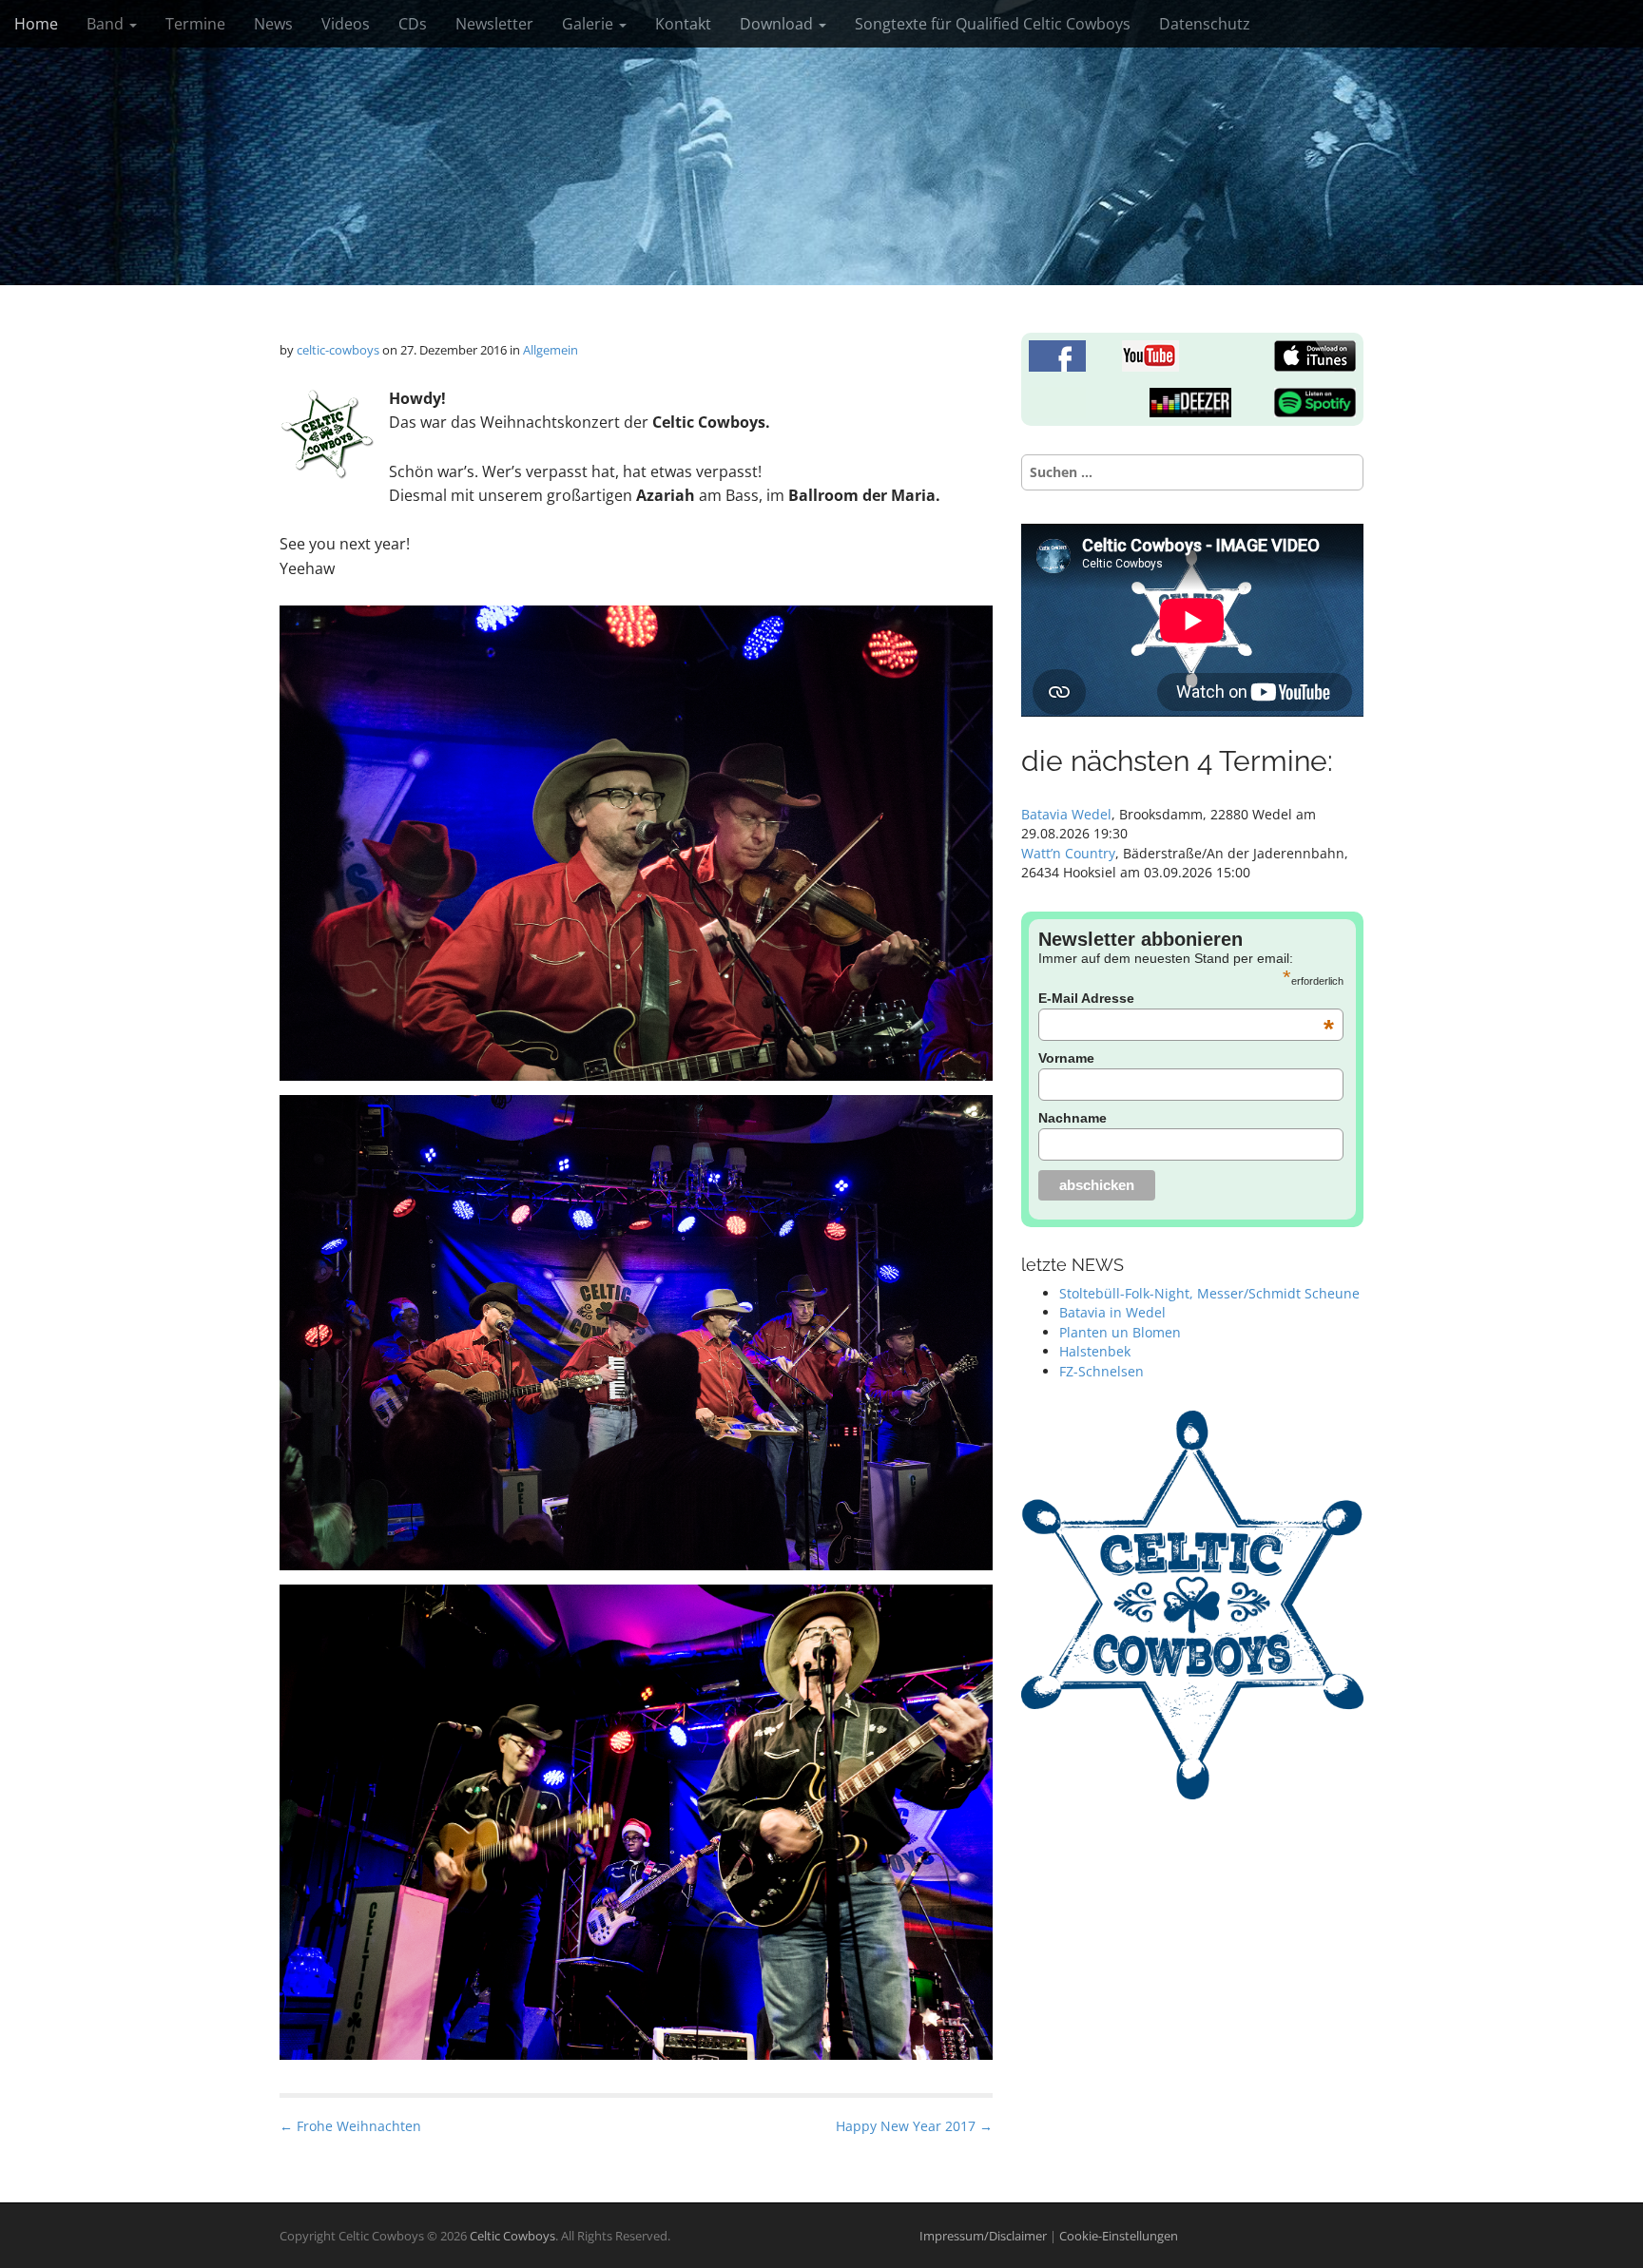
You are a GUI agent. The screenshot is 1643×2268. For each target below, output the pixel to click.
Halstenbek (1095, 1351)
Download (778, 24)
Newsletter (494, 24)
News (273, 24)
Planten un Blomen (1120, 1332)
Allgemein (551, 350)
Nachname (1073, 1118)
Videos (346, 24)
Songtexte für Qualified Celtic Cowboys (993, 24)
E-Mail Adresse (1186, 998)
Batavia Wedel (1066, 814)
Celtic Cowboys (512, 2236)
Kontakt (683, 24)
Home (36, 24)
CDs (413, 24)
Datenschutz (1205, 24)
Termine (195, 24)
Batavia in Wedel (1112, 1312)
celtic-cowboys (338, 350)
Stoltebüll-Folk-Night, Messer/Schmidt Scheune (1209, 1293)
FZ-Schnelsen (1102, 1371)
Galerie (590, 24)
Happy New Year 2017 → (914, 2126)
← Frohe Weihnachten (350, 2126)
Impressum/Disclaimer (985, 2236)
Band (107, 24)
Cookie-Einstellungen (1119, 2236)
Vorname (1066, 1058)
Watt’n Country (1068, 853)
